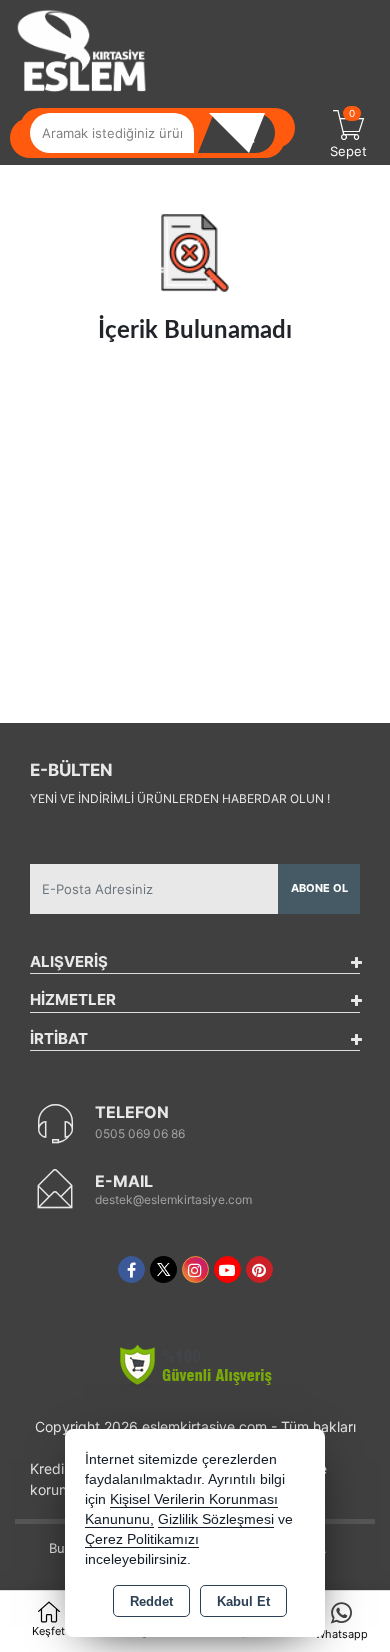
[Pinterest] (259, 1269)
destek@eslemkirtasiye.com (173, 1199)
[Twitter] (163, 1269)
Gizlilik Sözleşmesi (216, 1519)
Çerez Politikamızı (142, 1539)
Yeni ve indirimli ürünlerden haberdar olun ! (180, 798)
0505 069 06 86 (140, 1133)
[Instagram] (195, 1269)
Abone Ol (319, 888)
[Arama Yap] (245, 133)
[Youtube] (227, 1269)
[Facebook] (131, 1269)
